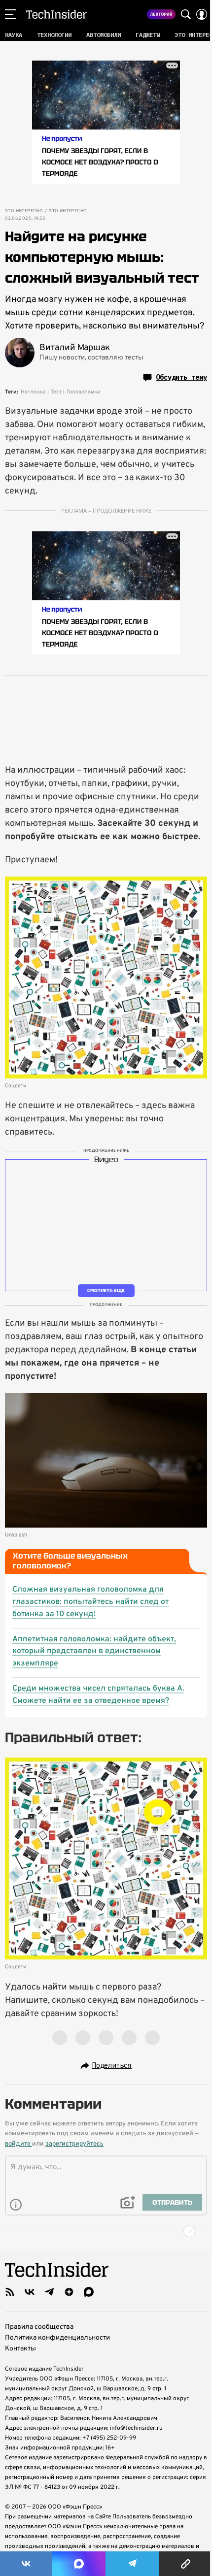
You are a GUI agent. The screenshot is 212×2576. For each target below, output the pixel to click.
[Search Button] (186, 14)
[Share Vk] (26, 2564)
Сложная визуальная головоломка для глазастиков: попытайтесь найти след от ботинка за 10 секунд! (90, 1602)
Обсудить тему (181, 377)
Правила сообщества (39, 2327)
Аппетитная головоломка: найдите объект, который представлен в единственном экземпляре (94, 1652)
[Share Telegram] (133, 2564)
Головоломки (83, 392)
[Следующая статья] (106, 2231)
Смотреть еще (106, 1290)
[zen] (69, 2292)
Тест (56, 392)
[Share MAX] (79, 2564)
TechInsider (56, 14)
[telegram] (49, 2292)
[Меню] (10, 14)
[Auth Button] (202, 14)
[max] (89, 2292)
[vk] (30, 2292)
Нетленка (33, 392)
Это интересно (24, 211)
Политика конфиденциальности (57, 2338)
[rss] (10, 2292)
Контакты (20, 2349)
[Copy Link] (186, 2564)
